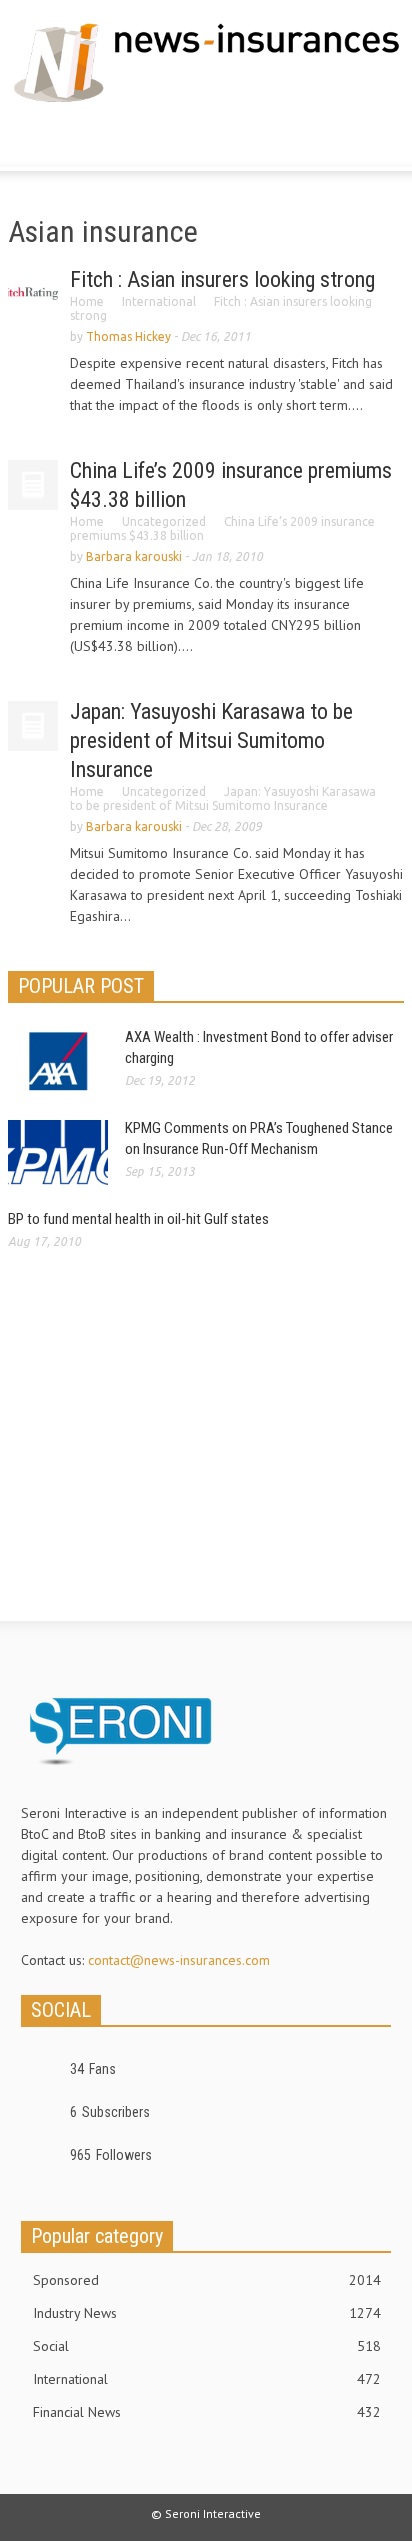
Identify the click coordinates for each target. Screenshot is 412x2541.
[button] (76, 140)
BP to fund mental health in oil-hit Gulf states (138, 1219)
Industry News (207, 2313)
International (159, 301)
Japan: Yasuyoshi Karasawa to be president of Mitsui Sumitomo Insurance (211, 740)
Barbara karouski (134, 556)
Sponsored (207, 2280)
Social (207, 2346)
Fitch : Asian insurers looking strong (222, 279)
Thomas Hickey (128, 336)
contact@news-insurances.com (179, 1960)
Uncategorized (164, 521)
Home (87, 301)
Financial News (207, 2412)
